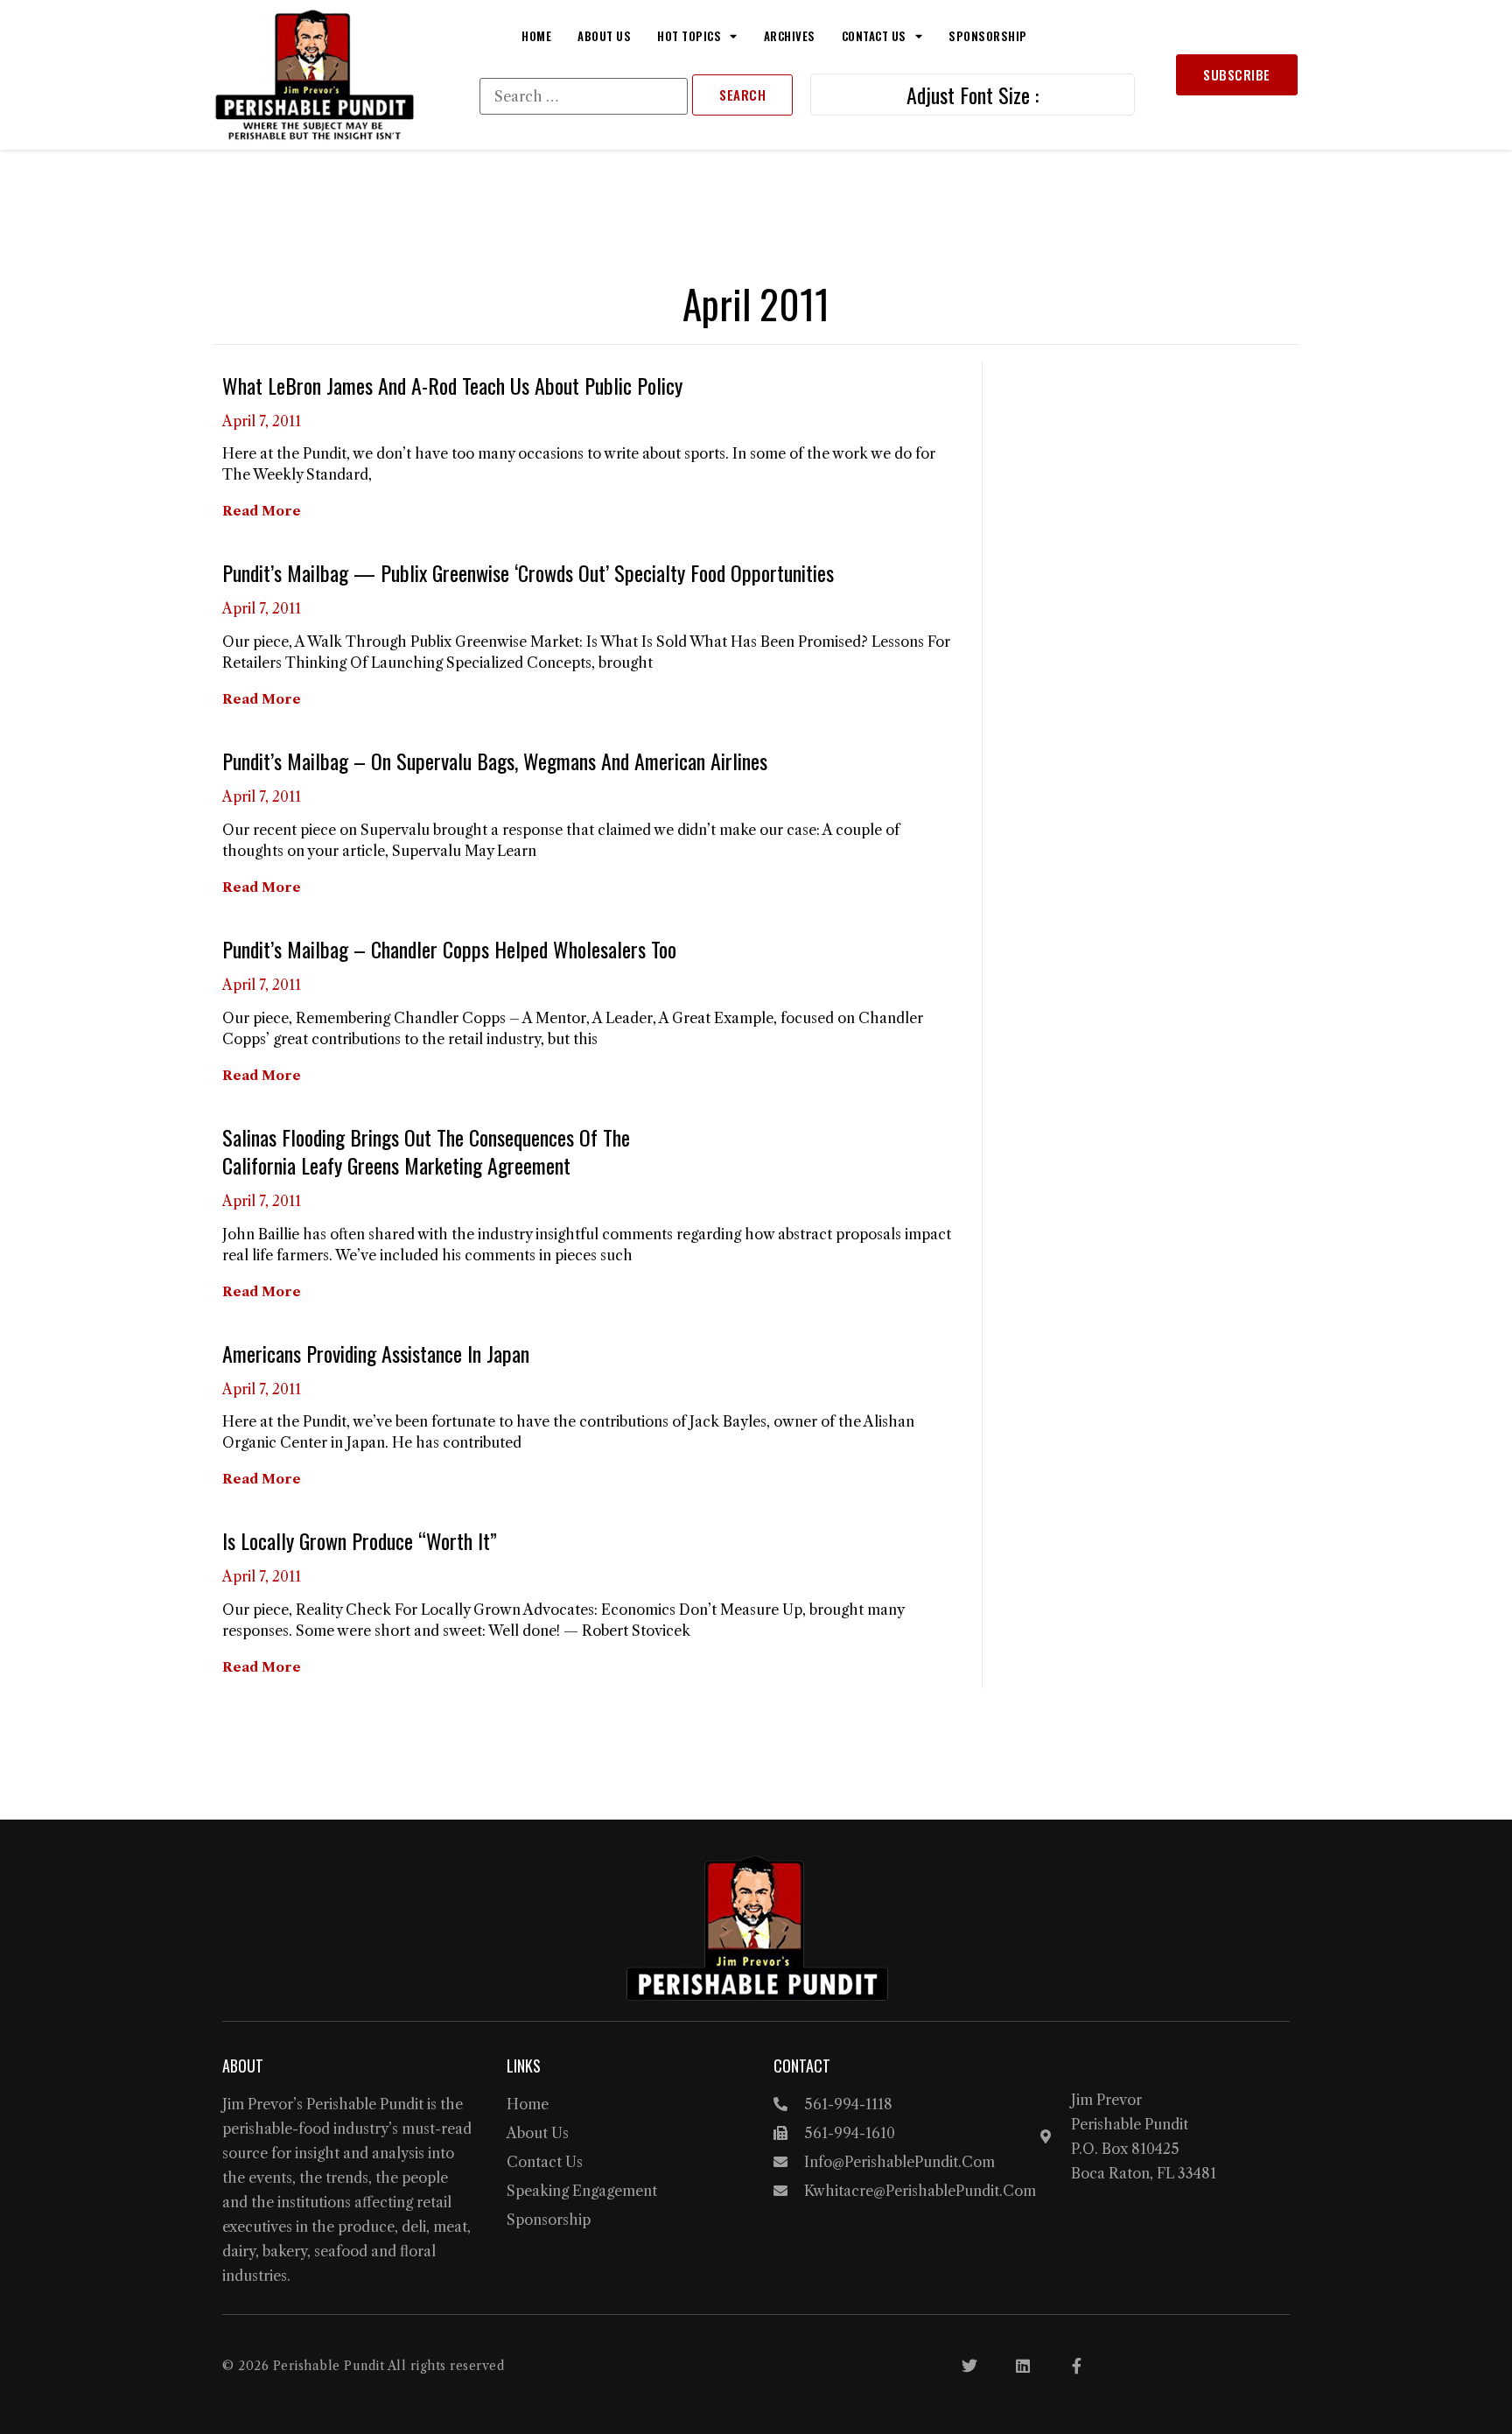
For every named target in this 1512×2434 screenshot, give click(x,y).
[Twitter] (969, 2366)
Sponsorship (988, 36)
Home (536, 36)
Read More (262, 511)
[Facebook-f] (1076, 2366)
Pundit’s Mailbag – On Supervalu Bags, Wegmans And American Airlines (495, 761)
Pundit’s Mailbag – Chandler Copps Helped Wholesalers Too (449, 949)
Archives (790, 36)
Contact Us (874, 36)
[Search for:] (584, 96)
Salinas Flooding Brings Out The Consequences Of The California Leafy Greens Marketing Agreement (426, 1151)
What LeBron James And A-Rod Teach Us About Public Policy (452, 385)
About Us (604, 36)
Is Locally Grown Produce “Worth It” (360, 1540)
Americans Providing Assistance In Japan (376, 1353)
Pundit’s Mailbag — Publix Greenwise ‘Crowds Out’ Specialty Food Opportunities (528, 572)
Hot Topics (689, 36)
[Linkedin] (1023, 2366)
